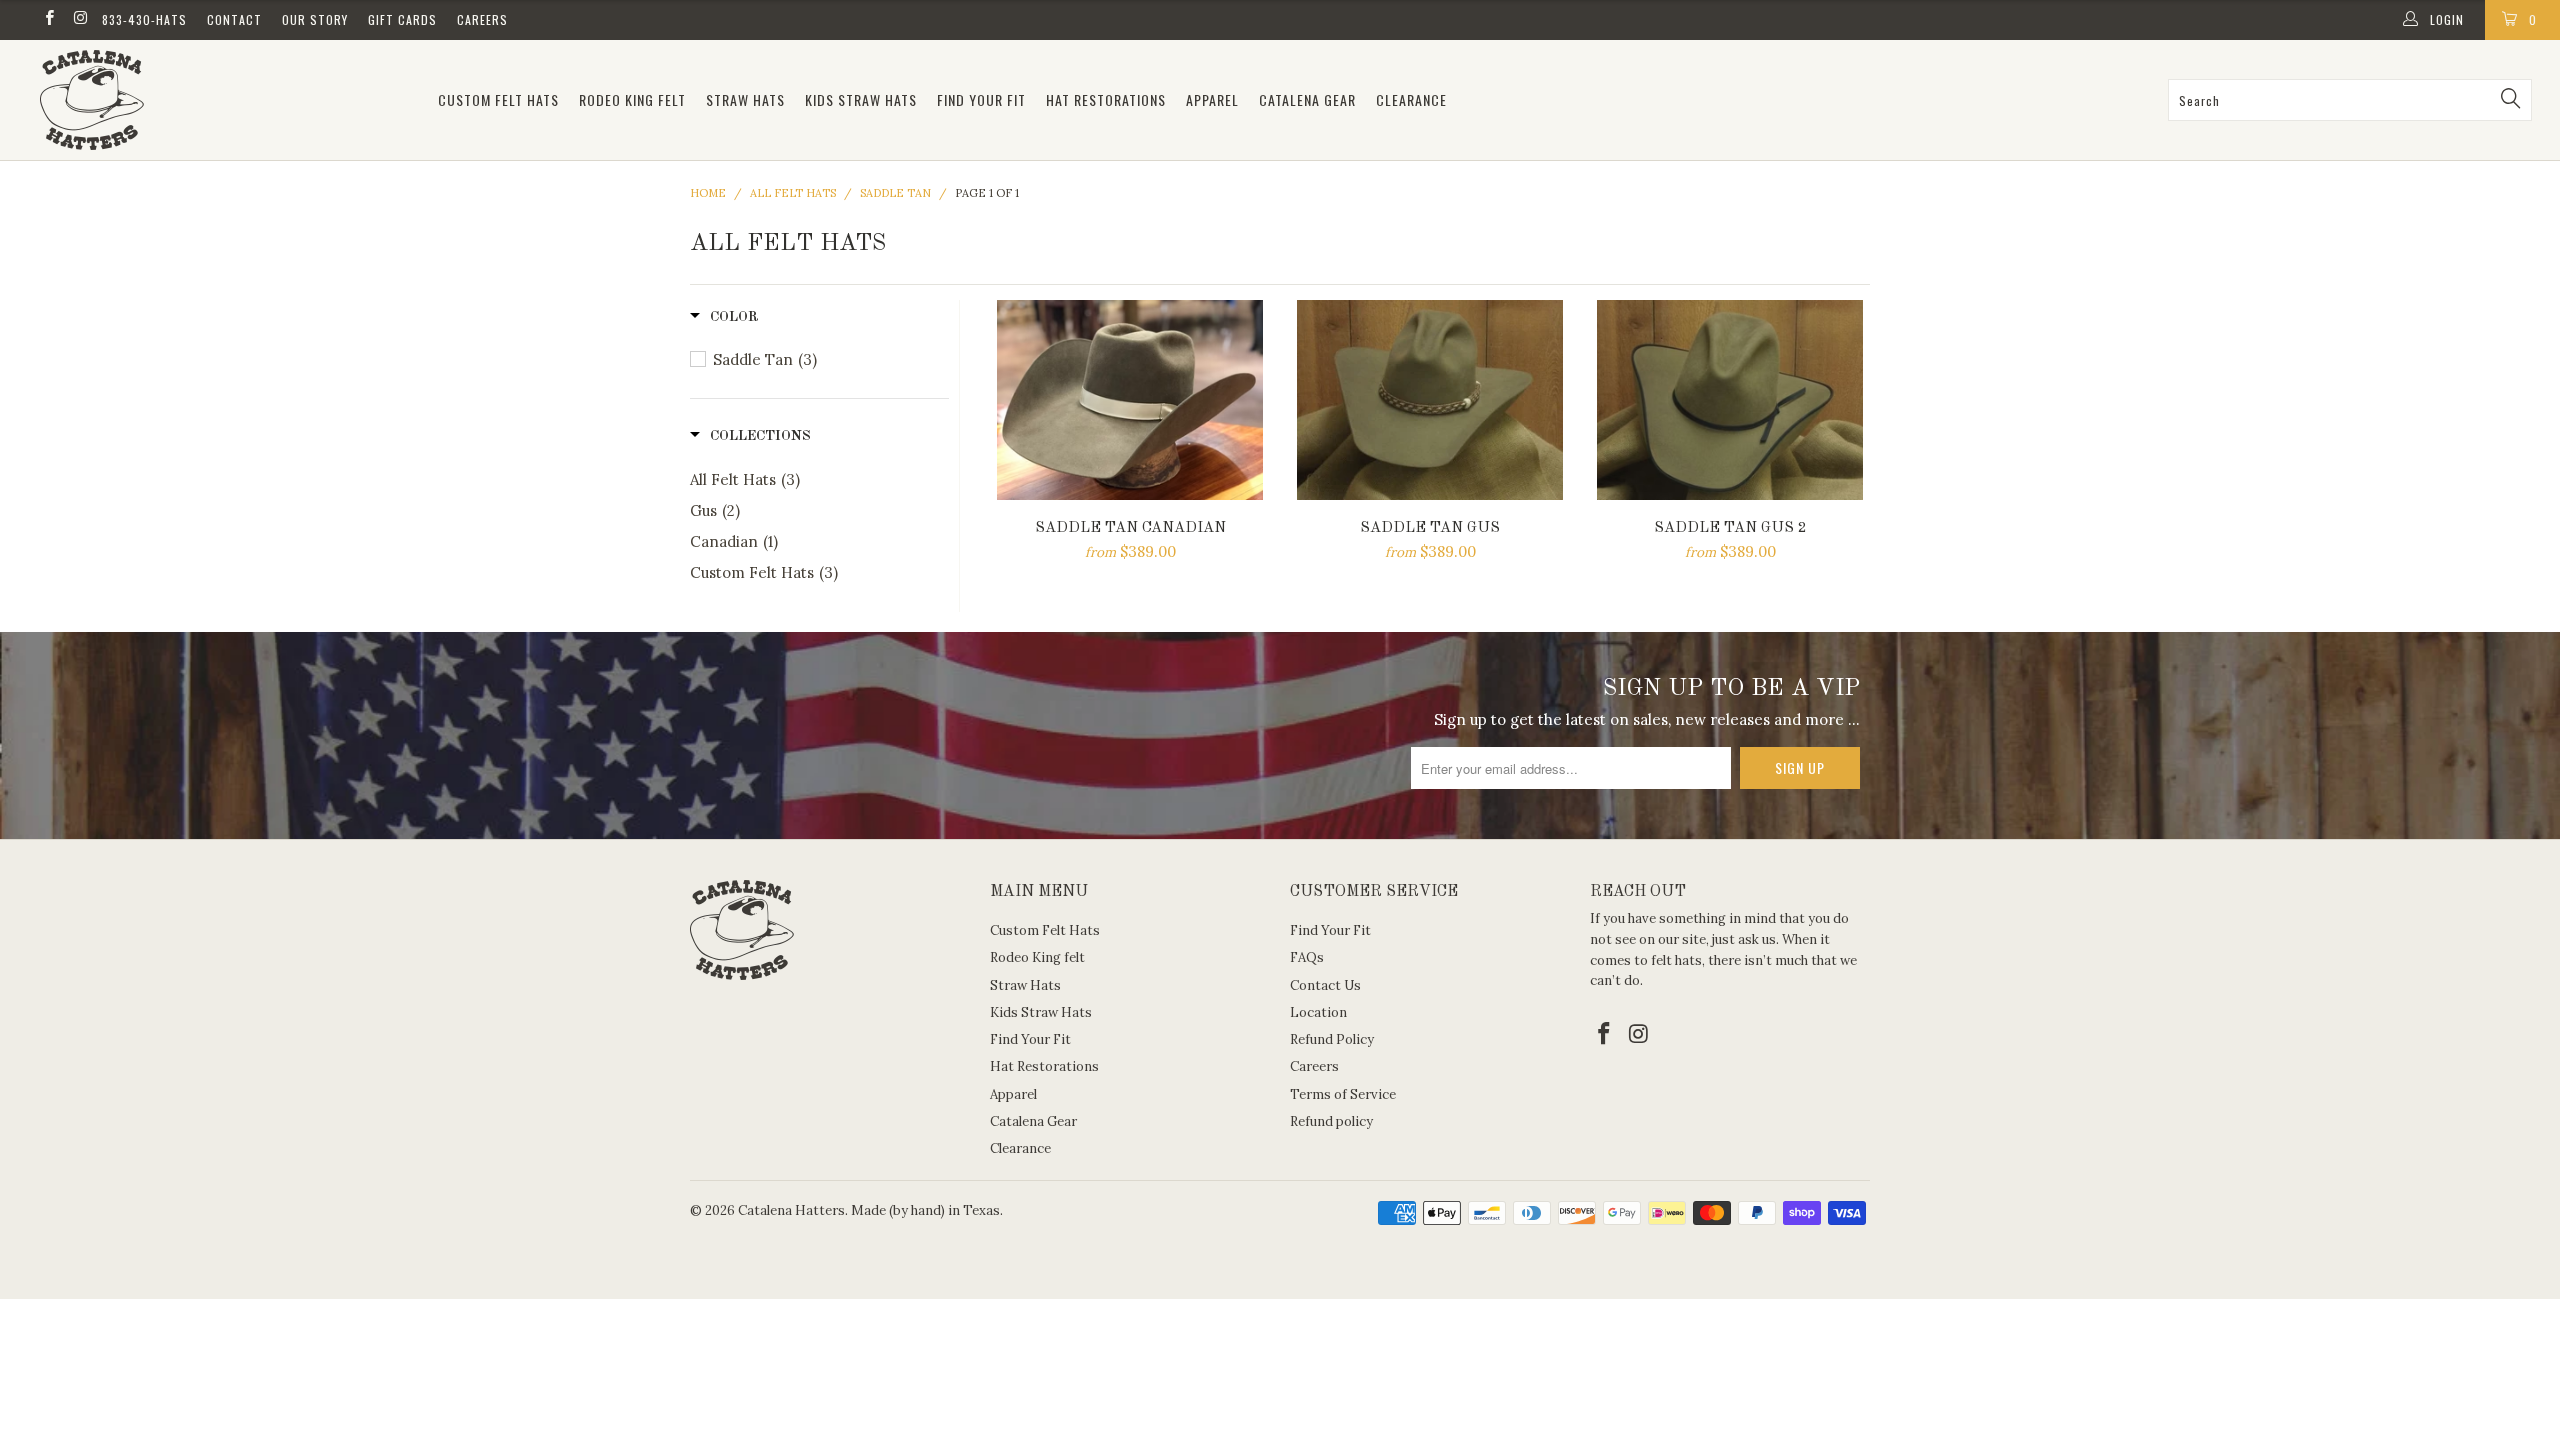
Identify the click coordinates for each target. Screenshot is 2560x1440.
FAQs (1307, 957)
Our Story (315, 19)
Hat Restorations (1106, 99)
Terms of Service (1343, 1094)
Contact (234, 19)
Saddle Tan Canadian (1130, 400)
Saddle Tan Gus (1430, 400)
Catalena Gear (1307, 99)
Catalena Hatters (791, 1210)
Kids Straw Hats (861, 99)
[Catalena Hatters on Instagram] (79, 19)
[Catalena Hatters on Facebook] (48, 19)
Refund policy (1331, 1121)
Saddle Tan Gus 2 (1730, 400)
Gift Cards (402, 19)
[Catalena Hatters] (225, 100)
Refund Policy (1332, 1039)
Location (1318, 1012)
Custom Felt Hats (498, 99)
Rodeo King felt (632, 99)
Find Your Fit (981, 99)
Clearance (1411, 99)
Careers (482, 19)
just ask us (1744, 939)
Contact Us (1325, 985)
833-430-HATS (144, 19)
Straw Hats (745, 99)
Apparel (1212, 99)
